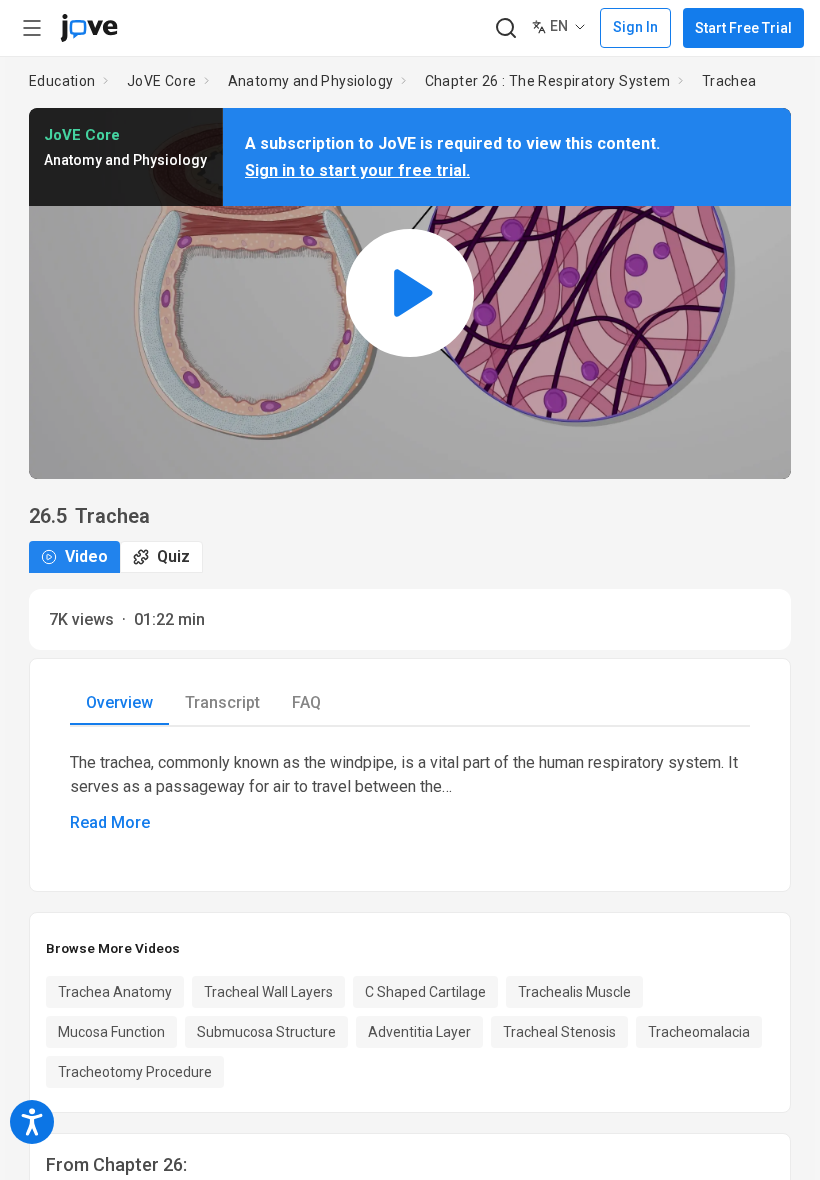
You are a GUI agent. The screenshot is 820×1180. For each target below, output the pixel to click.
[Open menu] (32, 28)
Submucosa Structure (266, 1032)
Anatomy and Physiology (311, 81)
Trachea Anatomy (115, 992)
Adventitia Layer (419, 1032)
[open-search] (505, 28)
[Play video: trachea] (410, 293)
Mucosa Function (111, 1032)
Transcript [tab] (222, 702)
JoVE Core (162, 81)
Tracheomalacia (699, 1032)
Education (62, 81)
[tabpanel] (410, 793)
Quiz (173, 556)
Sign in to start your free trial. (357, 170)
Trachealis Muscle (574, 992)
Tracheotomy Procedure (135, 1072)
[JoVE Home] (89, 28)
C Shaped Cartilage (425, 992)
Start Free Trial (743, 28)
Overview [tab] (119, 702)
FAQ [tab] (306, 702)
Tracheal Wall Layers (268, 992)
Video (86, 556)
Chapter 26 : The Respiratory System (548, 81)
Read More (110, 822)
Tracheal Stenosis (559, 1032)
